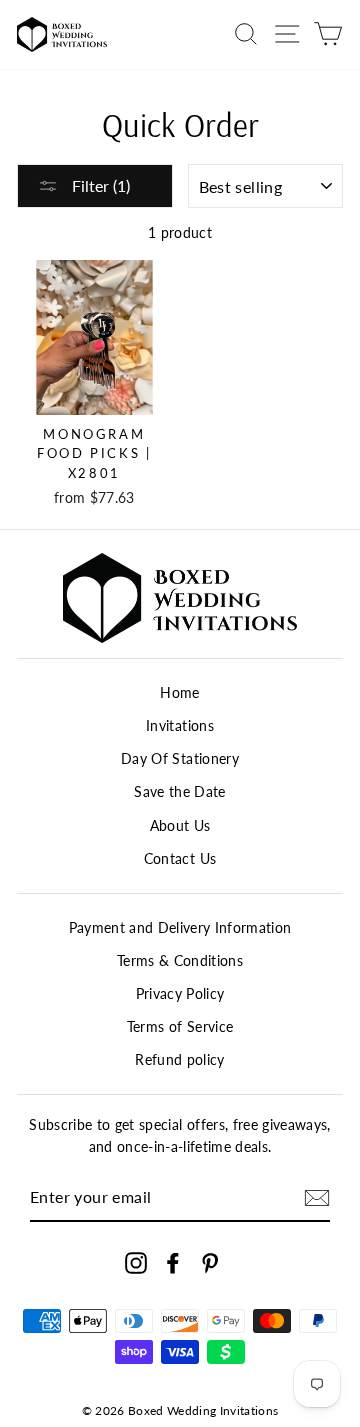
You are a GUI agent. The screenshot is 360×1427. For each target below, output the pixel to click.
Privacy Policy (180, 994)
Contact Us (180, 859)
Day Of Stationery (180, 759)
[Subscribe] (317, 1198)
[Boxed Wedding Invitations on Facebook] (173, 1263)
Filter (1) (99, 185)
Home (179, 693)
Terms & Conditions (180, 961)
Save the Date (179, 792)
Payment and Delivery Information (180, 928)
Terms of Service (180, 1027)
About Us (180, 826)
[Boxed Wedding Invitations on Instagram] (136, 1263)
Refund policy (179, 1060)
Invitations (180, 726)
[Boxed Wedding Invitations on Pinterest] (210, 1263)
